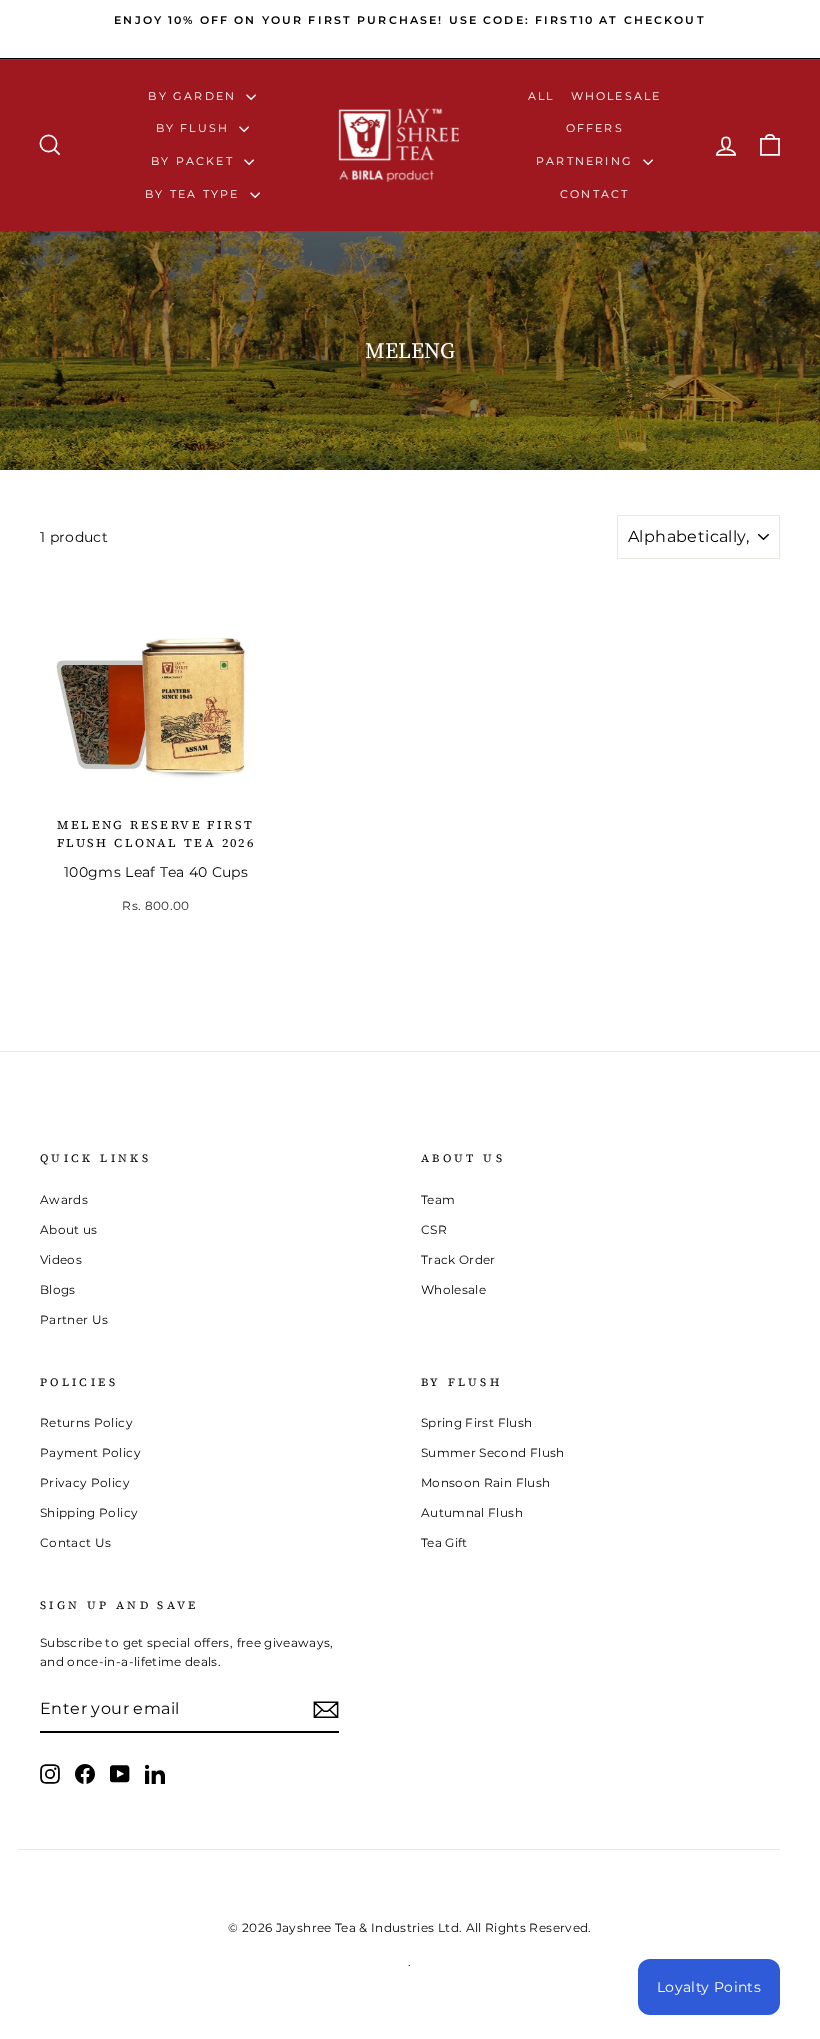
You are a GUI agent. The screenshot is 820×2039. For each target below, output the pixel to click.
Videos (61, 1259)
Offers (595, 128)
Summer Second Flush (493, 1452)
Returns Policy (86, 1422)
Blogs (58, 1289)
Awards (64, 1199)
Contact (594, 194)
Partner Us (74, 1319)
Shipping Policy (89, 1512)
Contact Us (76, 1542)
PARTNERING (587, 161)
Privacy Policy (85, 1482)
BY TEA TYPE (194, 194)
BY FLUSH (195, 128)
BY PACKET (195, 161)
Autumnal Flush (472, 1512)
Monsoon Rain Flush (485, 1482)
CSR (434, 1229)
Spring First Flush (476, 1422)
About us (69, 1229)
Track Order (458, 1259)
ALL (541, 96)
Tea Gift (444, 1542)
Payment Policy (90, 1452)
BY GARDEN (194, 96)
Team (438, 1199)
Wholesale (616, 96)
